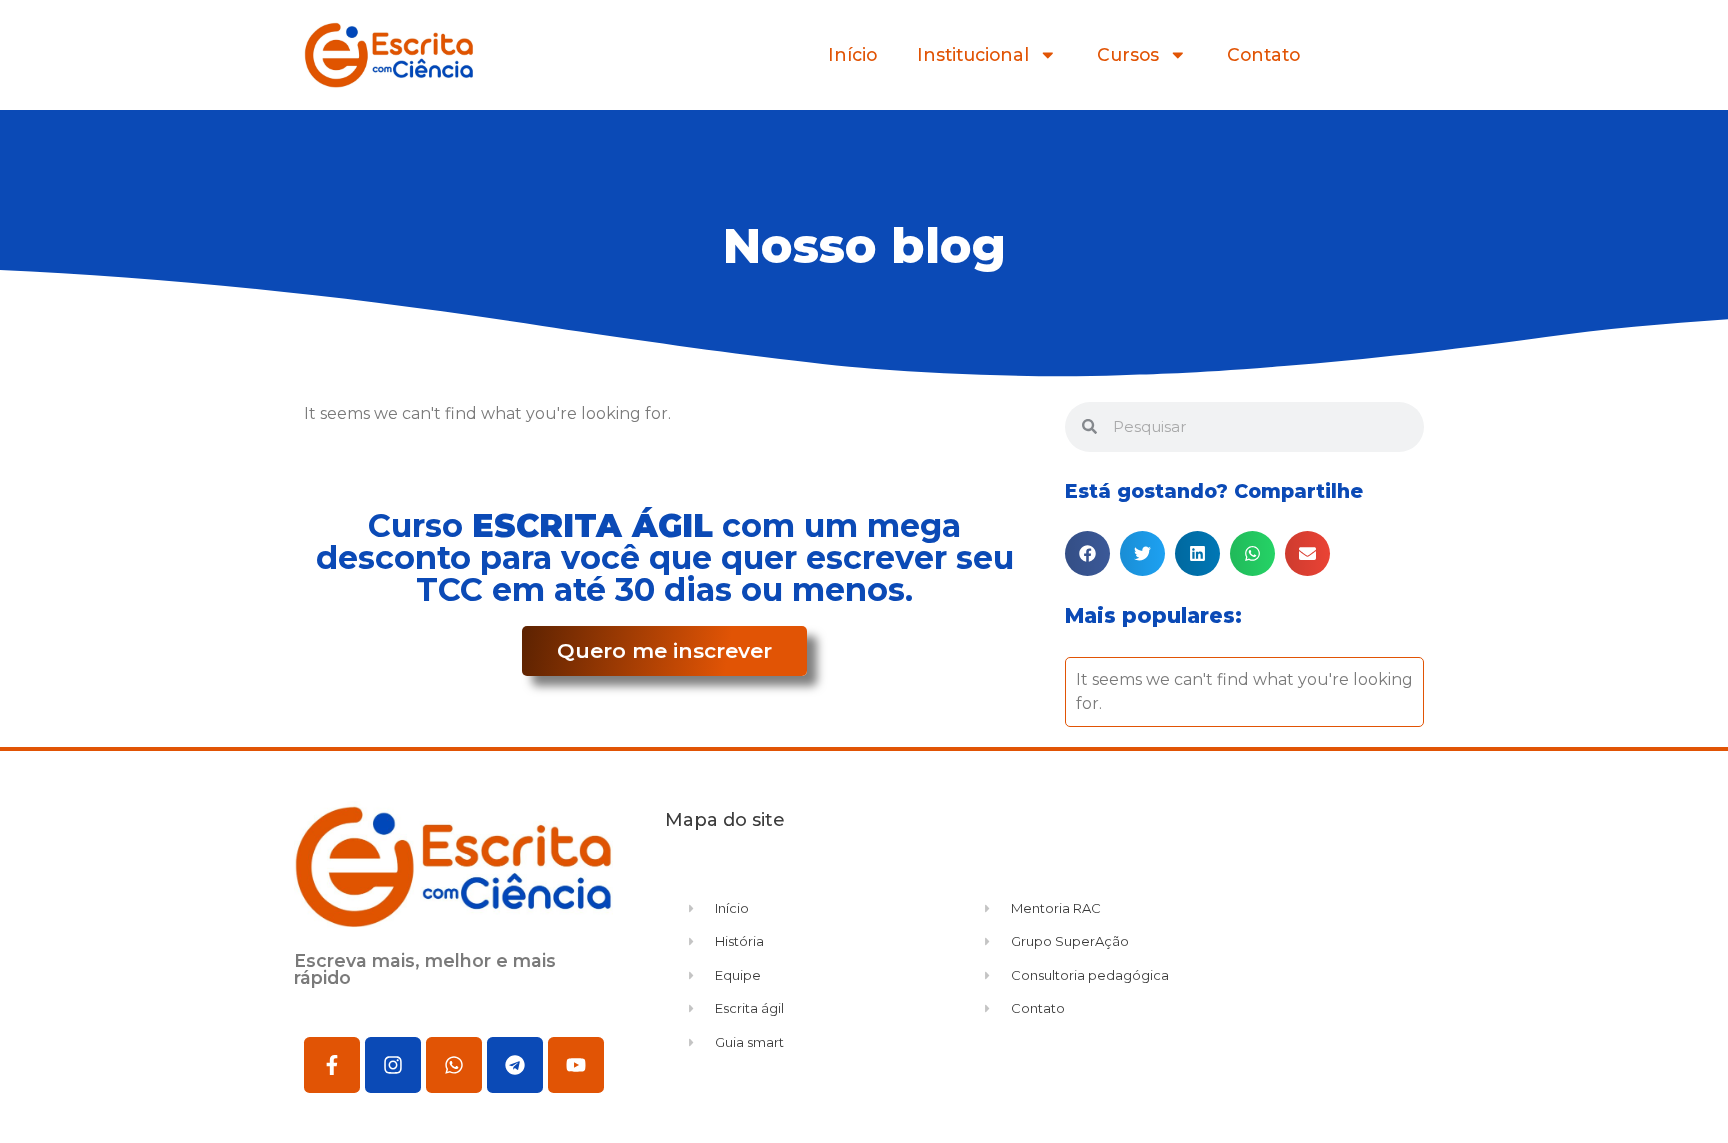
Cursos (1128, 54)
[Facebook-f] (332, 1065)
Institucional (973, 54)
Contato (1263, 54)
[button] (1087, 553)
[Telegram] (515, 1065)
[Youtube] (576, 1065)
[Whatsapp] (454, 1065)
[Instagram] (393, 1065)
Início (852, 54)
